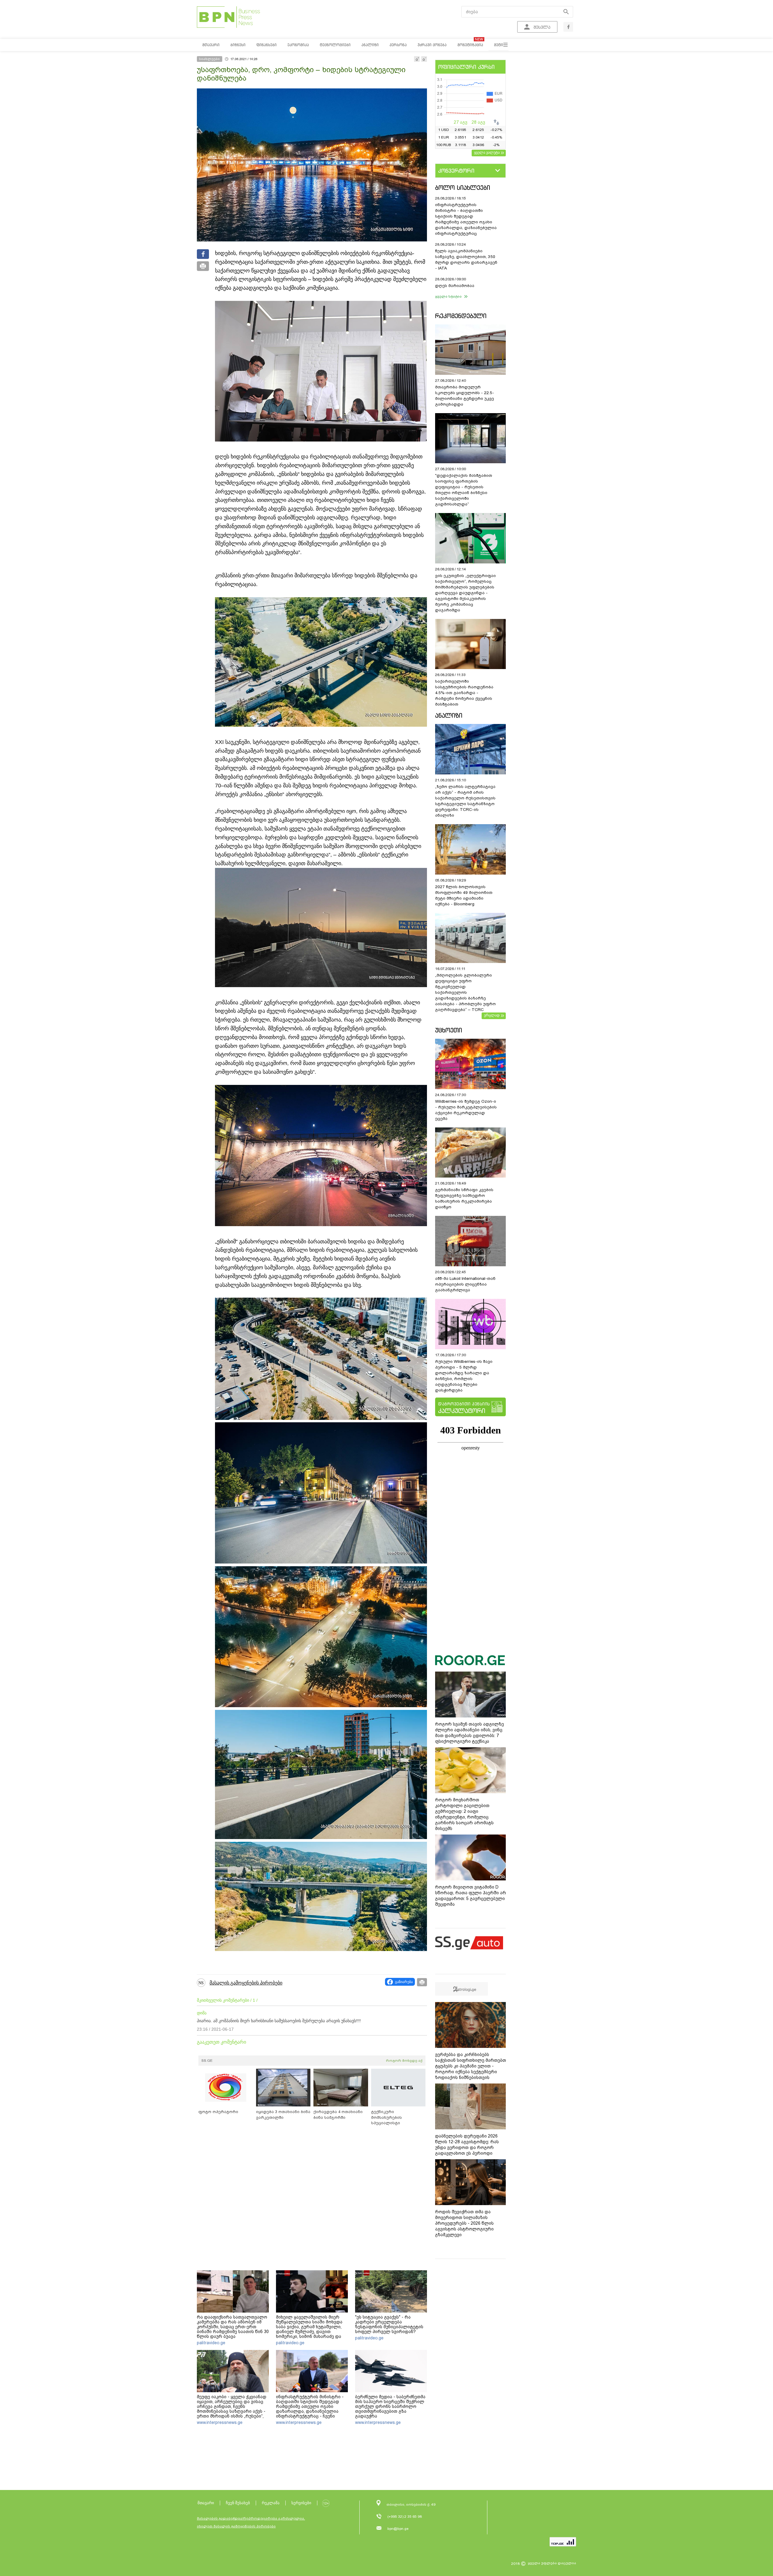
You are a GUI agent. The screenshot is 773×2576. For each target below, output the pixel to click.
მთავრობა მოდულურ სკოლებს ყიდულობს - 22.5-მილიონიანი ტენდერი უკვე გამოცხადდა (465, 396)
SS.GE (207, 2061)
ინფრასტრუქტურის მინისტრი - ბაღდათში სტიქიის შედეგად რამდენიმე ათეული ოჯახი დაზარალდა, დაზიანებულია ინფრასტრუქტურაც (466, 219)
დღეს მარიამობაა (455, 286)
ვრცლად (492, 1015)
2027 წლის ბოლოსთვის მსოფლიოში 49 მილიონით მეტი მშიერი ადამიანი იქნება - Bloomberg (464, 895)
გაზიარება (404, 1982)
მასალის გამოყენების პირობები (246, 1983)
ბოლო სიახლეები (463, 188)
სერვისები (301, 2503)
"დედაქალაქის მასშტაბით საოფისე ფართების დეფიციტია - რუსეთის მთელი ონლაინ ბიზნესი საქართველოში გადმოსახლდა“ (464, 490)
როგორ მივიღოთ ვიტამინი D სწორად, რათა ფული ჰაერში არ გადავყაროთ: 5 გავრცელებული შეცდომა (471, 1896)
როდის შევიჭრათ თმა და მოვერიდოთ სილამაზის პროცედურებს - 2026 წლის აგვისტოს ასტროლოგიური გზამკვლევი (464, 2223)
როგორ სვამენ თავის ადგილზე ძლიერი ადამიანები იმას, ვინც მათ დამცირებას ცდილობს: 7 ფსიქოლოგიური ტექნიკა (470, 1733)
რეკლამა (271, 2503)
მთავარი (206, 2503)
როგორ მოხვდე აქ (404, 2061)
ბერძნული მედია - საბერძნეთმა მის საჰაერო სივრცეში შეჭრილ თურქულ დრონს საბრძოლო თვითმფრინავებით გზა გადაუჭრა (390, 2406)
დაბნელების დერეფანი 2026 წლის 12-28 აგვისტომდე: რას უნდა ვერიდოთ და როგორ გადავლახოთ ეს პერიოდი (467, 2145)
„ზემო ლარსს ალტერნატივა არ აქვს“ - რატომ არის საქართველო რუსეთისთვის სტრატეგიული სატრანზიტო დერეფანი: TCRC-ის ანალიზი (465, 801)
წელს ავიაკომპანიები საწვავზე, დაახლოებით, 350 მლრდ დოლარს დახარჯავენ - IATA (466, 260)
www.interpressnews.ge (220, 2422)
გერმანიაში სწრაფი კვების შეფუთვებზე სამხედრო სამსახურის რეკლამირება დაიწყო (464, 1198)
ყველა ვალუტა (487, 152)
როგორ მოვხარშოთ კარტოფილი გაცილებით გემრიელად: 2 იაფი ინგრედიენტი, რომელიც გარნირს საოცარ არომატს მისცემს (464, 1814)
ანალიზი (449, 715)
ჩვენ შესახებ (238, 2503)
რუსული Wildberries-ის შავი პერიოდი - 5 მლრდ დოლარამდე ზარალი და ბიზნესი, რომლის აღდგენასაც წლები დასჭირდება (464, 1376)
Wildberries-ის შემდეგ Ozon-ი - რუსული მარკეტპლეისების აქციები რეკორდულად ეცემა (466, 1110)
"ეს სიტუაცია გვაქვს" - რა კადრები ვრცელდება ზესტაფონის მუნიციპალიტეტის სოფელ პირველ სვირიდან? (389, 2324)
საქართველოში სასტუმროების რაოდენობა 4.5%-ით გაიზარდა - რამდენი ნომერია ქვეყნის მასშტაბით (464, 693)
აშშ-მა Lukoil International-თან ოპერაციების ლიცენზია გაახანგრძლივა (465, 1284)
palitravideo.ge (211, 2343)
